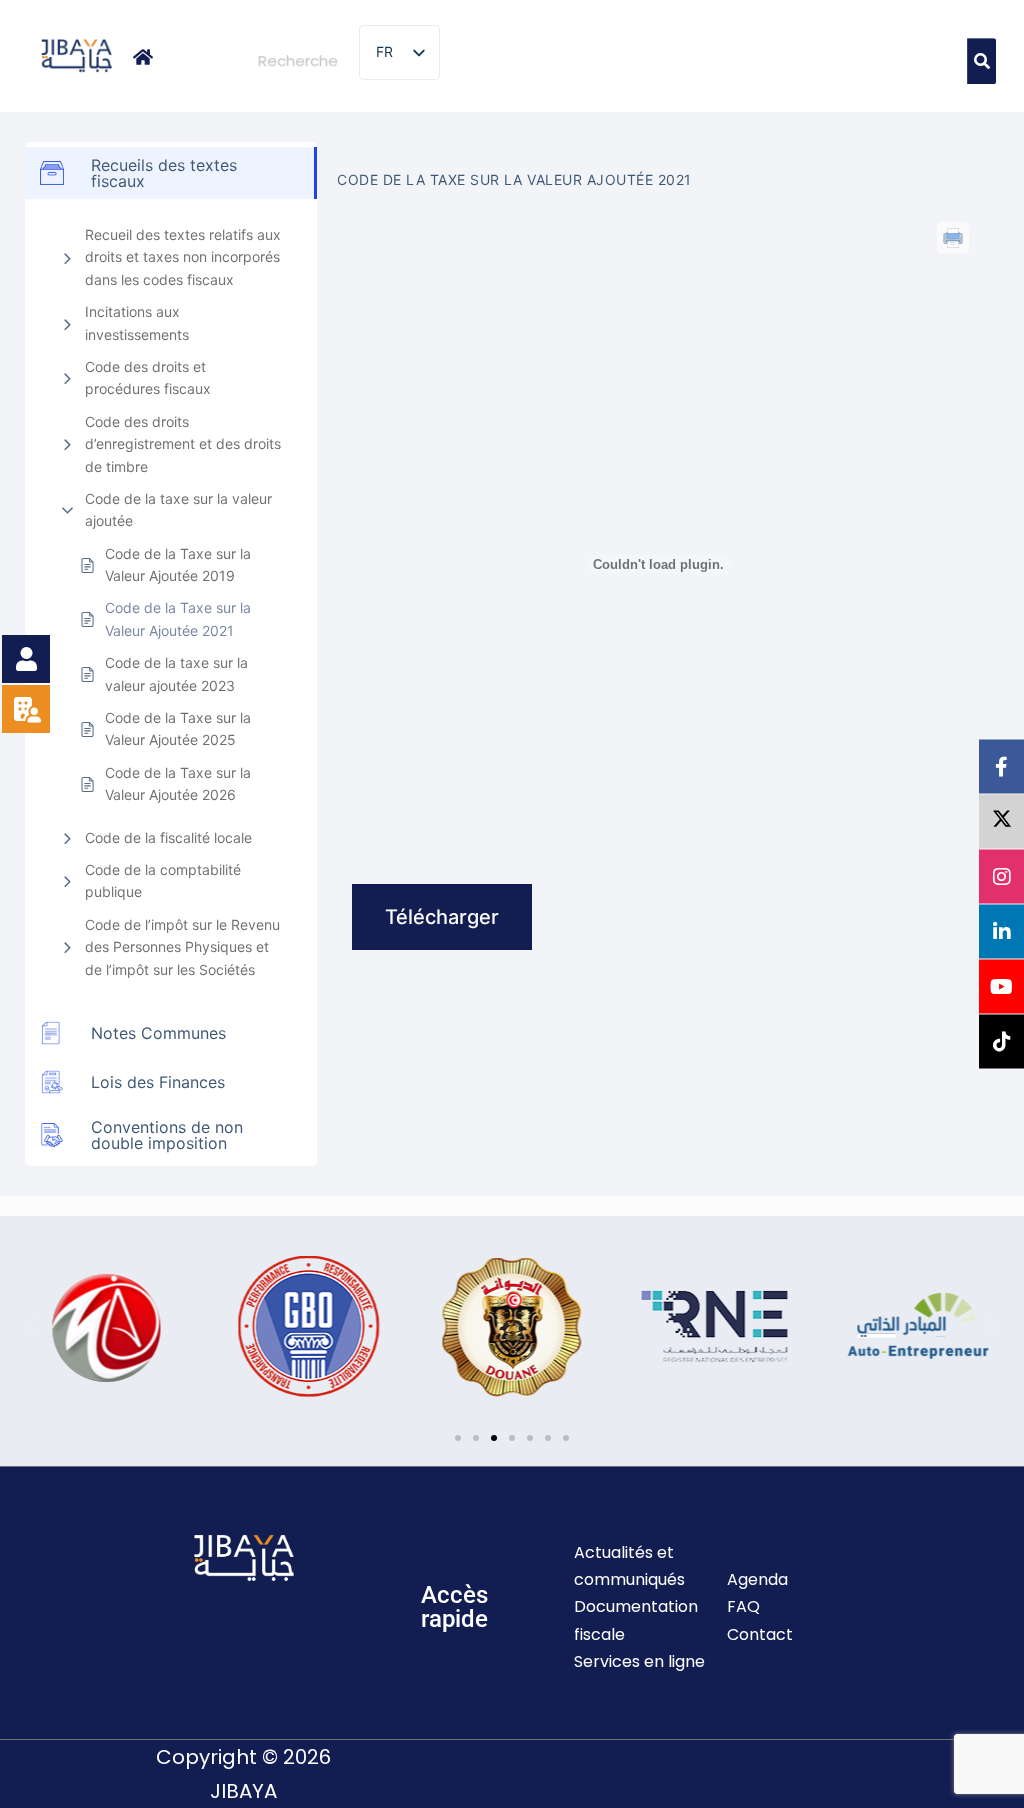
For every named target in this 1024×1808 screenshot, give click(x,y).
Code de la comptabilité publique (163, 880)
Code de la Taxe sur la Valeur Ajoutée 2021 (178, 618)
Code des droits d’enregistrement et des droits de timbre (183, 444)
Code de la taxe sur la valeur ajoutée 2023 (176, 673)
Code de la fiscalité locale (168, 837)
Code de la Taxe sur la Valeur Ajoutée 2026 (178, 783)
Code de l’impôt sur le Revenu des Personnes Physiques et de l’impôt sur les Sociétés (182, 947)
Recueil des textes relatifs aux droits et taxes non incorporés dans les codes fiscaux (183, 257)
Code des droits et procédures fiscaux (148, 377)
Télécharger (442, 917)
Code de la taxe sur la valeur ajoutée (178, 509)
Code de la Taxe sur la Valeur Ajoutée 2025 (178, 728)
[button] (30, 1326)
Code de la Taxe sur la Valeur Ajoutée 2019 (178, 564)
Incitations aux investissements (137, 322)
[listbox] (399, 52)
